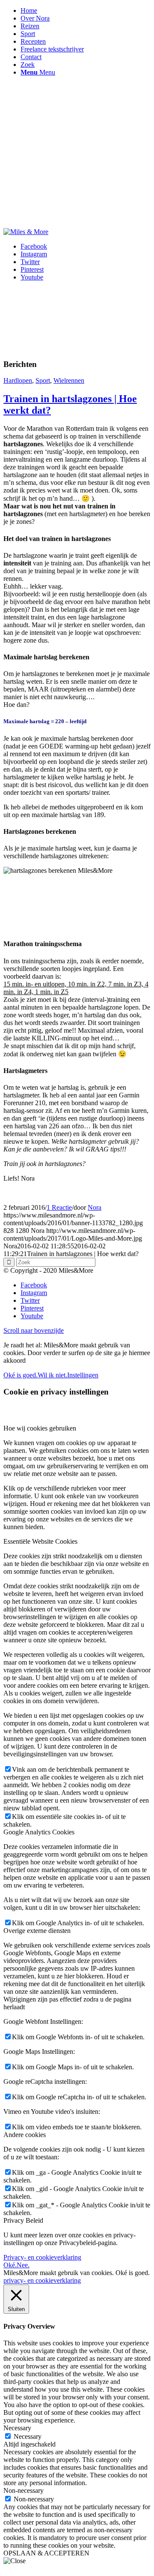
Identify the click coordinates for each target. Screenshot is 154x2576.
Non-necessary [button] (24, 2490)
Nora (95, 1207)
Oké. (10, 2265)
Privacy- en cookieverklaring (42, 2257)
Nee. (23, 2265)
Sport (43, 380)
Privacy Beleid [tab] (23, 2220)
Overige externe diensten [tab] (37, 1931)
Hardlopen (18, 380)
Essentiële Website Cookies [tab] (40, 1541)
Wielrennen (69, 380)
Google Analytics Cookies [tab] (39, 1832)
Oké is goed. (21, 1375)
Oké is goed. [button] (133, 2273)
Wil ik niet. (52, 1375)
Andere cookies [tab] (25, 2135)
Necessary (28, 2436)
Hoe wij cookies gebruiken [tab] (40, 1428)
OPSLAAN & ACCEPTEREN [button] (46, 2553)
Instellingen (83, 1375)
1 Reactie (59, 1207)
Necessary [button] (17, 2428)
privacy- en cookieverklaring (42, 2280)
